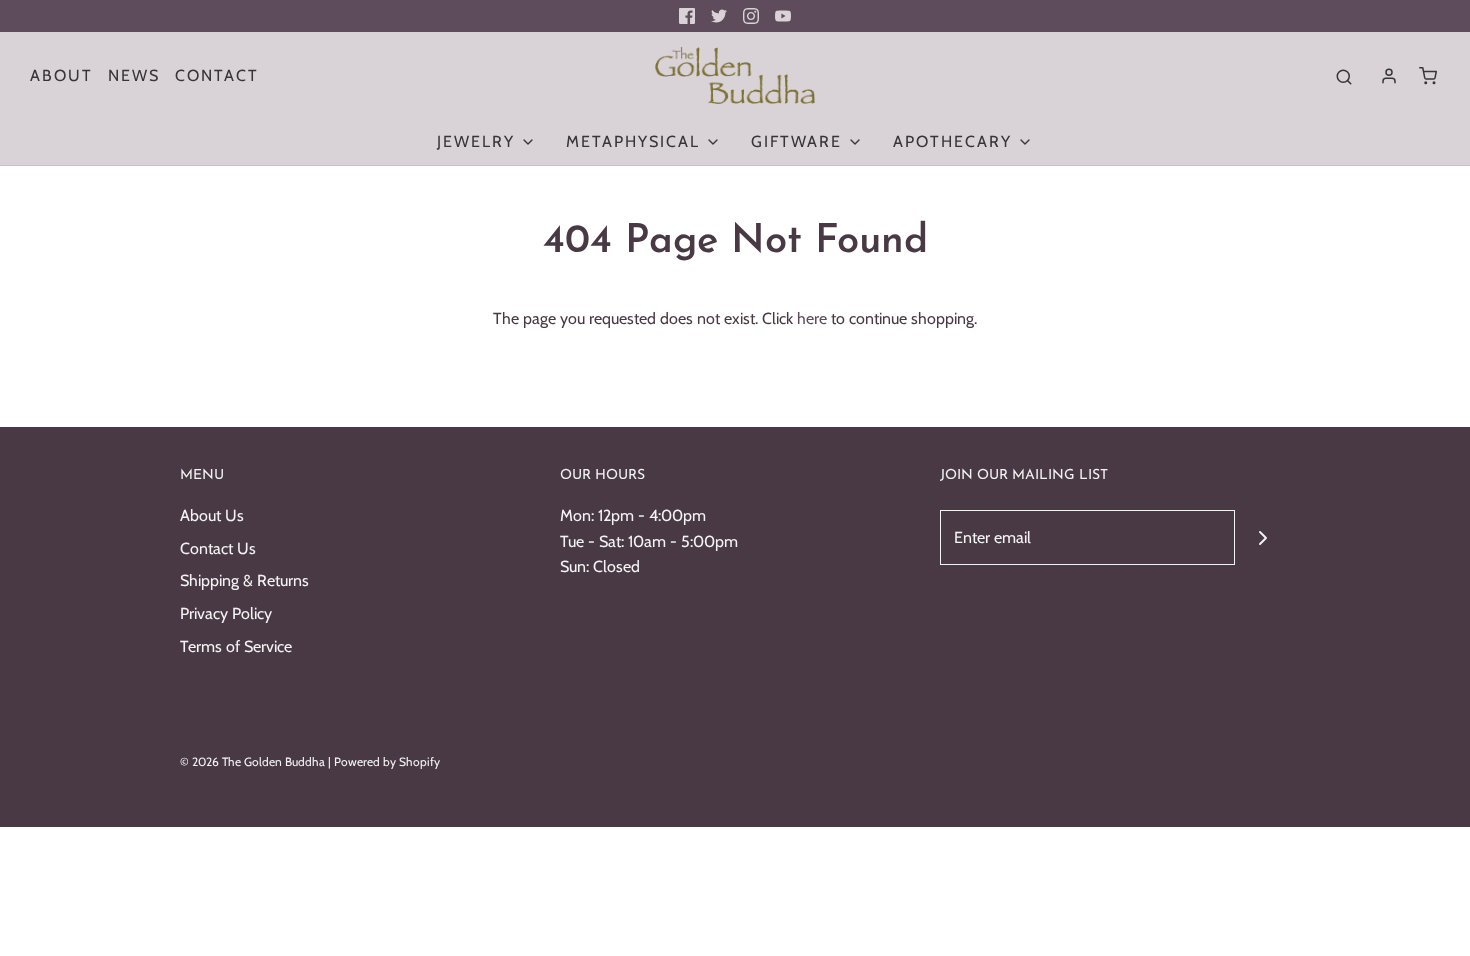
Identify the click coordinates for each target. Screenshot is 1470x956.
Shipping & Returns (244, 580)
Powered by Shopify (387, 761)
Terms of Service (236, 646)
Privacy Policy (226, 613)
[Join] (1262, 537)
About (61, 75)
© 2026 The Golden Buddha (254, 761)
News (134, 75)
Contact (217, 75)
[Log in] (1389, 76)
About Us (212, 515)
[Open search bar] (1344, 76)
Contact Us (218, 548)
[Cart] (1428, 76)
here (812, 318)
